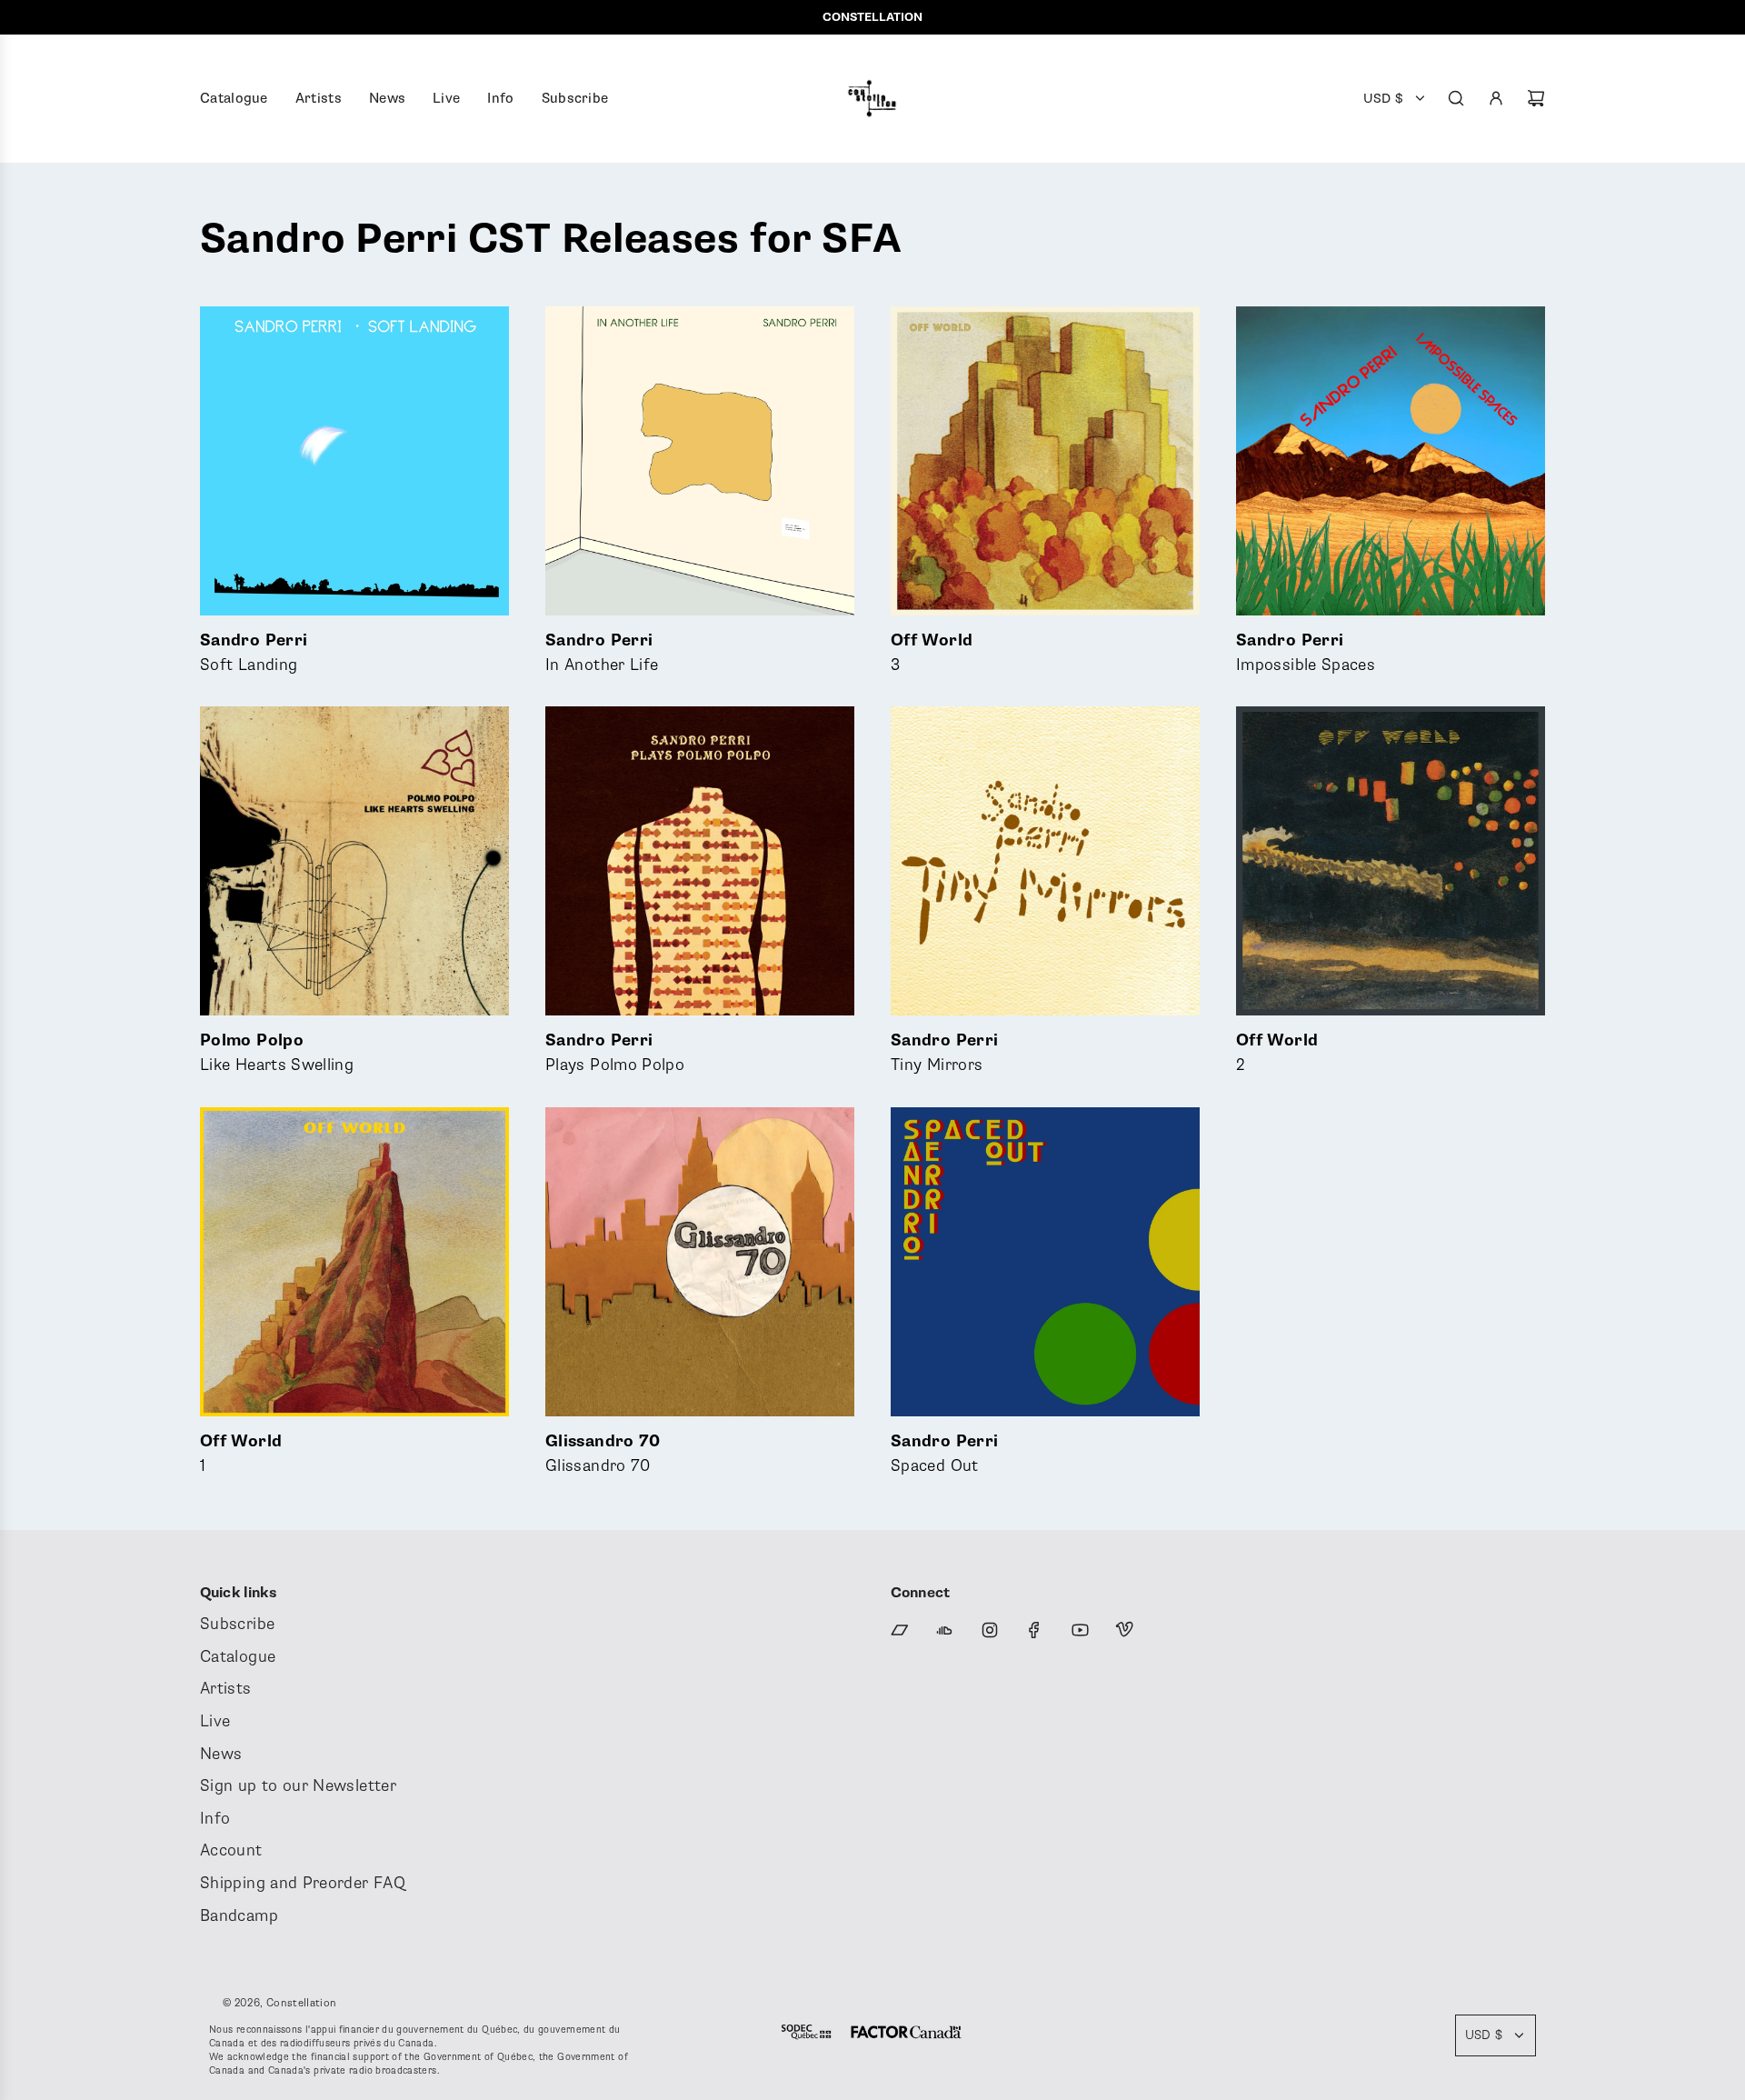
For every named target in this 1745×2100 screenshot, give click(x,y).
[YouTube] (1080, 1630)
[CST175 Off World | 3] (1045, 461)
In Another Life (602, 653)
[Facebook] (1034, 1630)
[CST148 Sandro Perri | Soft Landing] (354, 461)
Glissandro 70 (603, 1454)
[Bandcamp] (900, 1630)
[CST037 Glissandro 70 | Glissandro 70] (700, 1262)
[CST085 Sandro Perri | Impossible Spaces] (1391, 461)
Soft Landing (254, 653)
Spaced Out (944, 1454)
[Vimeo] (1124, 1630)
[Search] (1456, 98)
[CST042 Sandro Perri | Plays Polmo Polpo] (700, 861)
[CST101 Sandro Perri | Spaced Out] (1045, 1262)
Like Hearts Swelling (277, 1053)
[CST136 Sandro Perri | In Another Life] (700, 461)
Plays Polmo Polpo (615, 1053)
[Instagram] (990, 1630)
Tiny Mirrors (944, 1053)
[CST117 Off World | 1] (354, 1262)
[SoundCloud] (944, 1630)
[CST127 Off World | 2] (1391, 861)
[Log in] (1496, 98)
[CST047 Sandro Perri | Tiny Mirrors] (1045, 861)
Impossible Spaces (1306, 653)
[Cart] (1536, 98)
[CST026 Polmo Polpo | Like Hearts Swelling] (354, 861)
